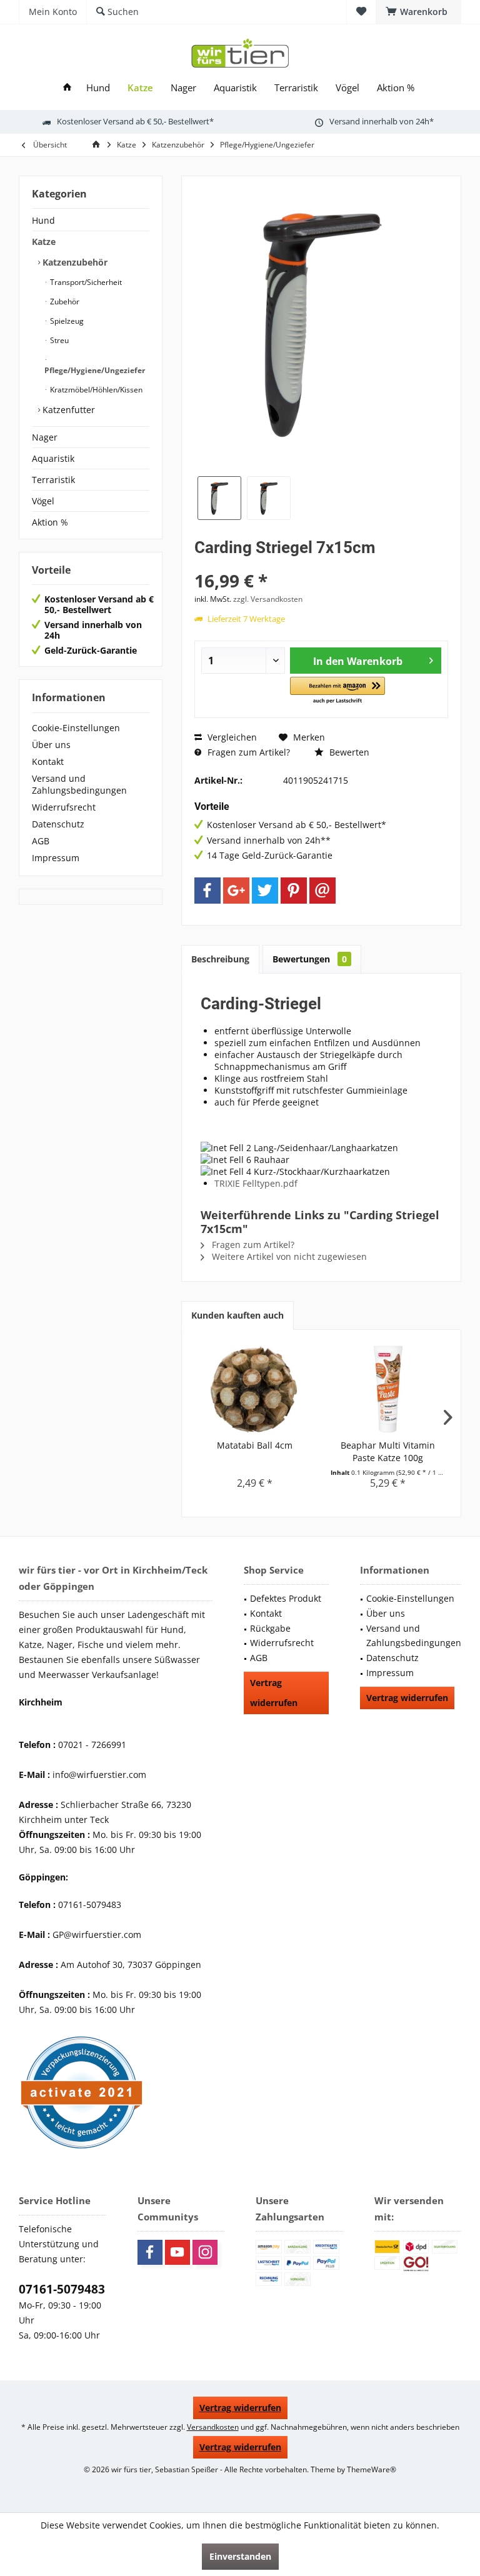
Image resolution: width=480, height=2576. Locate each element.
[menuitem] (418, 12)
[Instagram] (205, 2252)
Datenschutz (58, 824)
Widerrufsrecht (64, 807)
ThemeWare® (372, 2469)
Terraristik (53, 480)
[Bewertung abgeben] (321, 564)
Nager (45, 437)
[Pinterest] (294, 891)
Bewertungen (310, 959)
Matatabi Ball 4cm (255, 1445)
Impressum (56, 858)
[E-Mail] (322, 891)
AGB (41, 841)
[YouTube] (177, 2252)
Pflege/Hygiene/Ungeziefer (95, 370)
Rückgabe (270, 1628)
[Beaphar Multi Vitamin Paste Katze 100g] (388, 1389)
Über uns (51, 745)
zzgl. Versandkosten (268, 599)
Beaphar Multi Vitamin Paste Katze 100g (388, 1451)
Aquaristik (53, 458)
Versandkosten (213, 2427)
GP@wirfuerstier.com (97, 1934)
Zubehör (64, 302)
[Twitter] (265, 891)
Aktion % (50, 522)
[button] (337, 691)
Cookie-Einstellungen (76, 728)
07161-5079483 (62, 2289)
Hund (43, 220)
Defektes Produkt (286, 1598)
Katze (44, 242)
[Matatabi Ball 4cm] (255, 1389)
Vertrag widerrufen (274, 1693)
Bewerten (348, 752)
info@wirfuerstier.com (99, 1775)
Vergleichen (231, 737)
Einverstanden (240, 2556)
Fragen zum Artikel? (247, 752)
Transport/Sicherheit (85, 282)
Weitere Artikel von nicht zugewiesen (288, 1256)
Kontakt (48, 761)
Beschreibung (220, 959)
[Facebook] (207, 891)
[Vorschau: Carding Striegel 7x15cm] (219, 498)
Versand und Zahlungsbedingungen (79, 784)
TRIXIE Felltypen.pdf (256, 1183)
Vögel (43, 501)
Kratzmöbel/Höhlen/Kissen (95, 390)
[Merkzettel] (361, 12)
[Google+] (236, 891)
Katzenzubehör (74, 262)
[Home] (67, 88)
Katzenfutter (67, 410)
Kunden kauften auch (237, 1315)
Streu (58, 340)
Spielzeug (66, 321)
